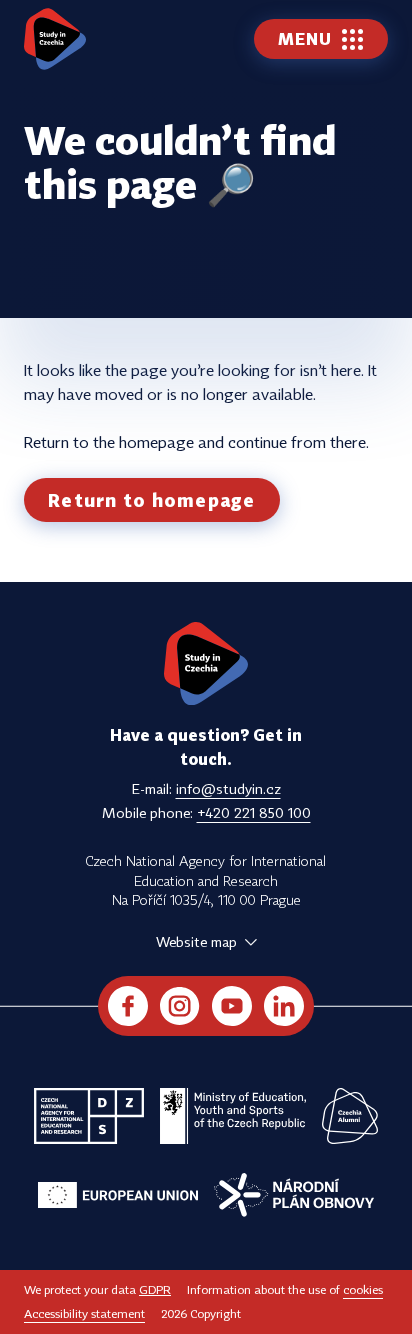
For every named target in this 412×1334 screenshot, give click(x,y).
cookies (363, 1289)
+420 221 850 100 (254, 812)
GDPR (155, 1289)
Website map (196, 941)
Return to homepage (152, 500)
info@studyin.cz (228, 788)
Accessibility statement (84, 1313)
